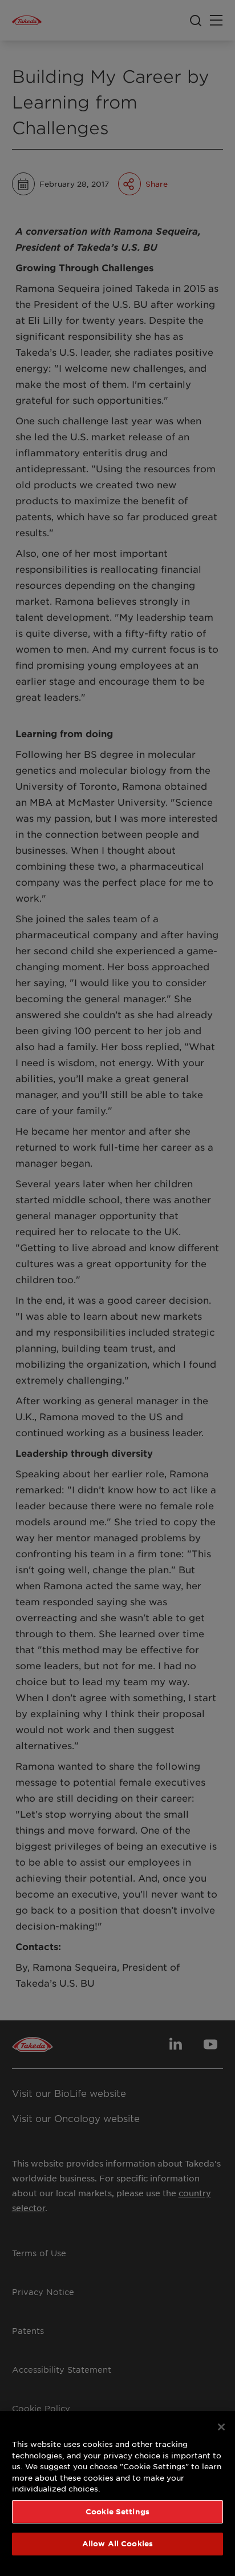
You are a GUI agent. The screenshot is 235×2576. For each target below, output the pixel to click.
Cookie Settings (117, 2511)
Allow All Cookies (117, 2543)
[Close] (221, 2427)
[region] (117, 2493)
